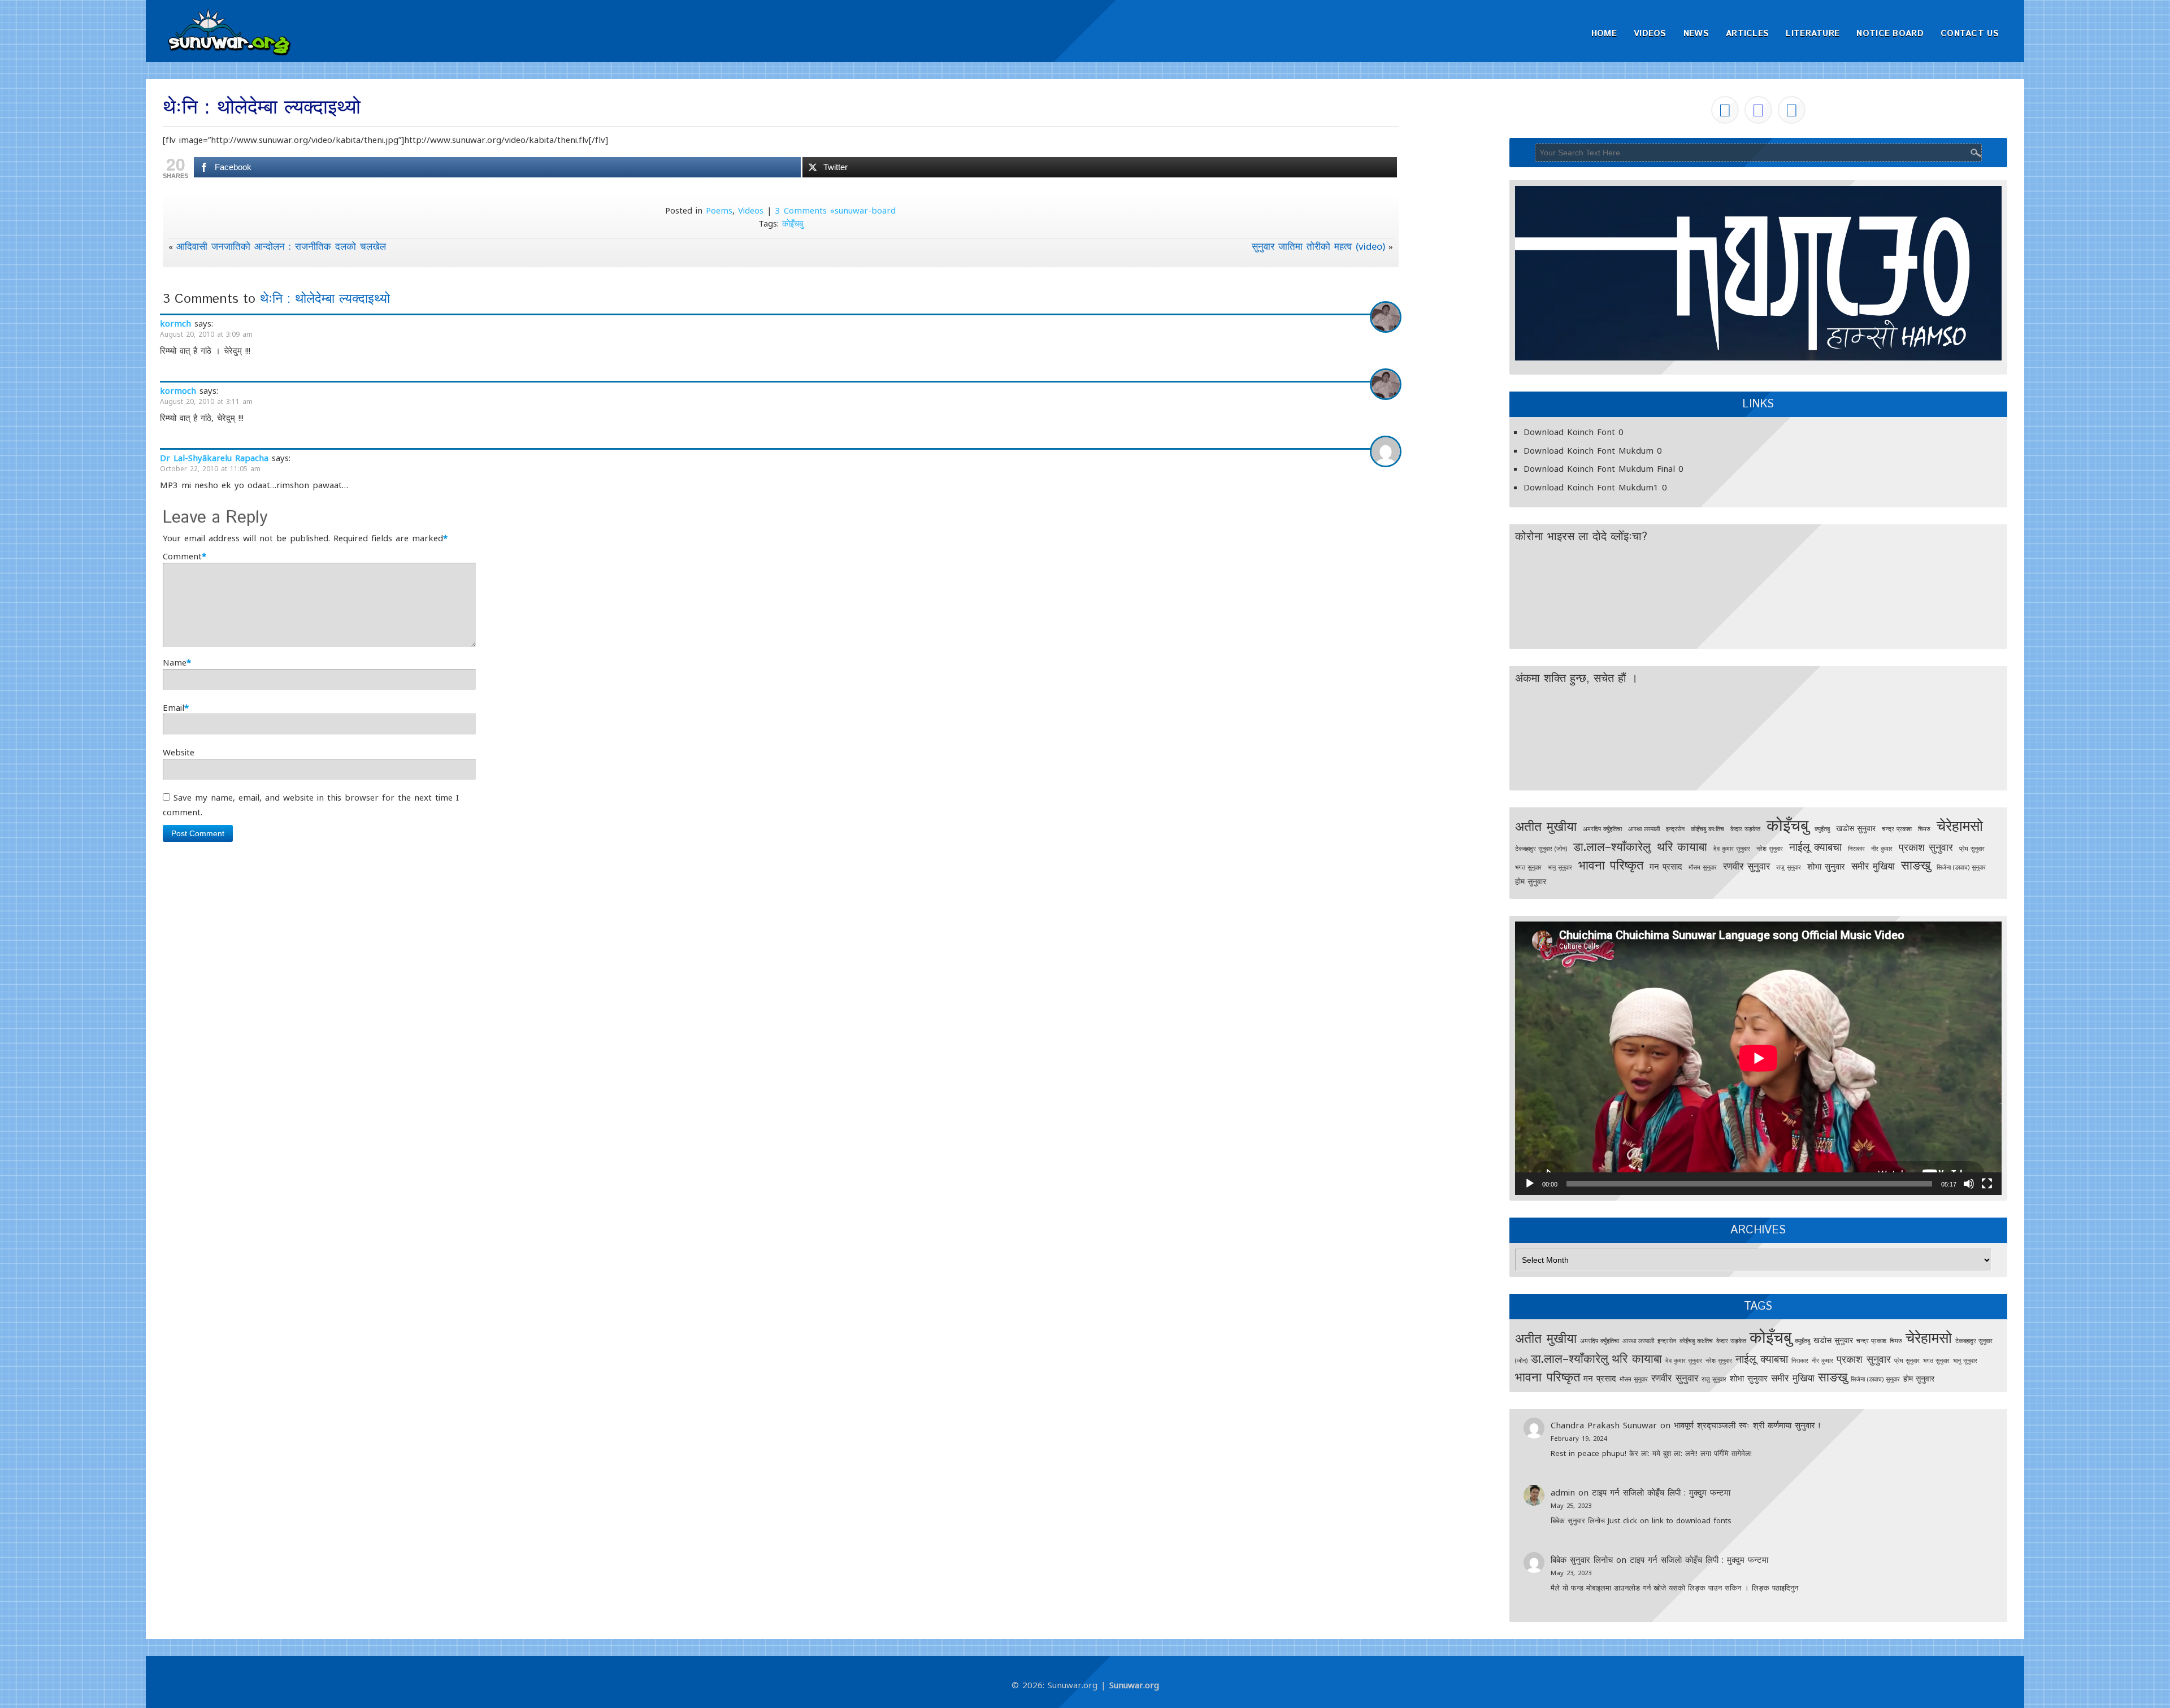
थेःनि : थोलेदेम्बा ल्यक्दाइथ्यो (325, 299)
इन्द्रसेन (1675, 829)
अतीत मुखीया (1546, 826)
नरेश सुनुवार (1770, 849)
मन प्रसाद (1666, 866)
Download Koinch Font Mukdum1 (1591, 487)
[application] (1758, 1058)
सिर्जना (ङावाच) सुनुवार (1961, 867)
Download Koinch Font (1569, 432)
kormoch (178, 390)
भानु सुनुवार (1560, 867)
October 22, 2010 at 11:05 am (210, 469)
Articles (1747, 34)
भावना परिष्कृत (1611, 865)
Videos (1650, 34)
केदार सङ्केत (1745, 829)
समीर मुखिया (1873, 866)
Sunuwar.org (1134, 1685)
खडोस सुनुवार (1856, 828)
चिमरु (1924, 829)
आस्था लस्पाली (1644, 829)
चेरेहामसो (1960, 825)
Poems (719, 210)
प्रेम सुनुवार (1972, 849)
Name (175, 662)
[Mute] (1969, 1184)
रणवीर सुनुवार (1746, 866)
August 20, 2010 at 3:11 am (206, 401)
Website (179, 752)
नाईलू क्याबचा (1815, 847)
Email (173, 707)
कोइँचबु (793, 223)
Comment (182, 556)
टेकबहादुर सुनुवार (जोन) (1541, 849)
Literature (1813, 34)
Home (1604, 34)
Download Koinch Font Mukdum (1589, 450)
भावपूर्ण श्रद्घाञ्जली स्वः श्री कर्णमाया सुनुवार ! (1747, 1425)
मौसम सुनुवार (1703, 867)
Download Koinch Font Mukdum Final (1599, 468)
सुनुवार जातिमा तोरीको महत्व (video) (1318, 246)
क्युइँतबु (1822, 829)
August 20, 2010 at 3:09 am (206, 334)
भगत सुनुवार (1528, 867)
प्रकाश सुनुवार (1926, 847)
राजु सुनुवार (1789, 867)
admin (1563, 1492)
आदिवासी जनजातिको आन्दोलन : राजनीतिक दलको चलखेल (281, 246)
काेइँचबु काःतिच (1707, 829)
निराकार (1856, 849)
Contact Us (1970, 34)
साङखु (1916, 865)
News (1696, 34)
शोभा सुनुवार (1826, 866)
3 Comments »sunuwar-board (836, 210)
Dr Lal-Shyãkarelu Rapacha (214, 458)
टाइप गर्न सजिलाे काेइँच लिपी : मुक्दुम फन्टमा (1661, 1492)
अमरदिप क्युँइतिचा (1602, 829)
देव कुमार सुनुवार (1732, 849)
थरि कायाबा (1682, 846)
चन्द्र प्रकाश (1897, 829)
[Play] (1530, 1184)
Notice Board (1890, 34)
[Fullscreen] (1987, 1184)
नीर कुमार (1882, 849)
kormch (175, 323)
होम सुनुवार (1531, 881)
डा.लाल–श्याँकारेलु (1612, 846)
